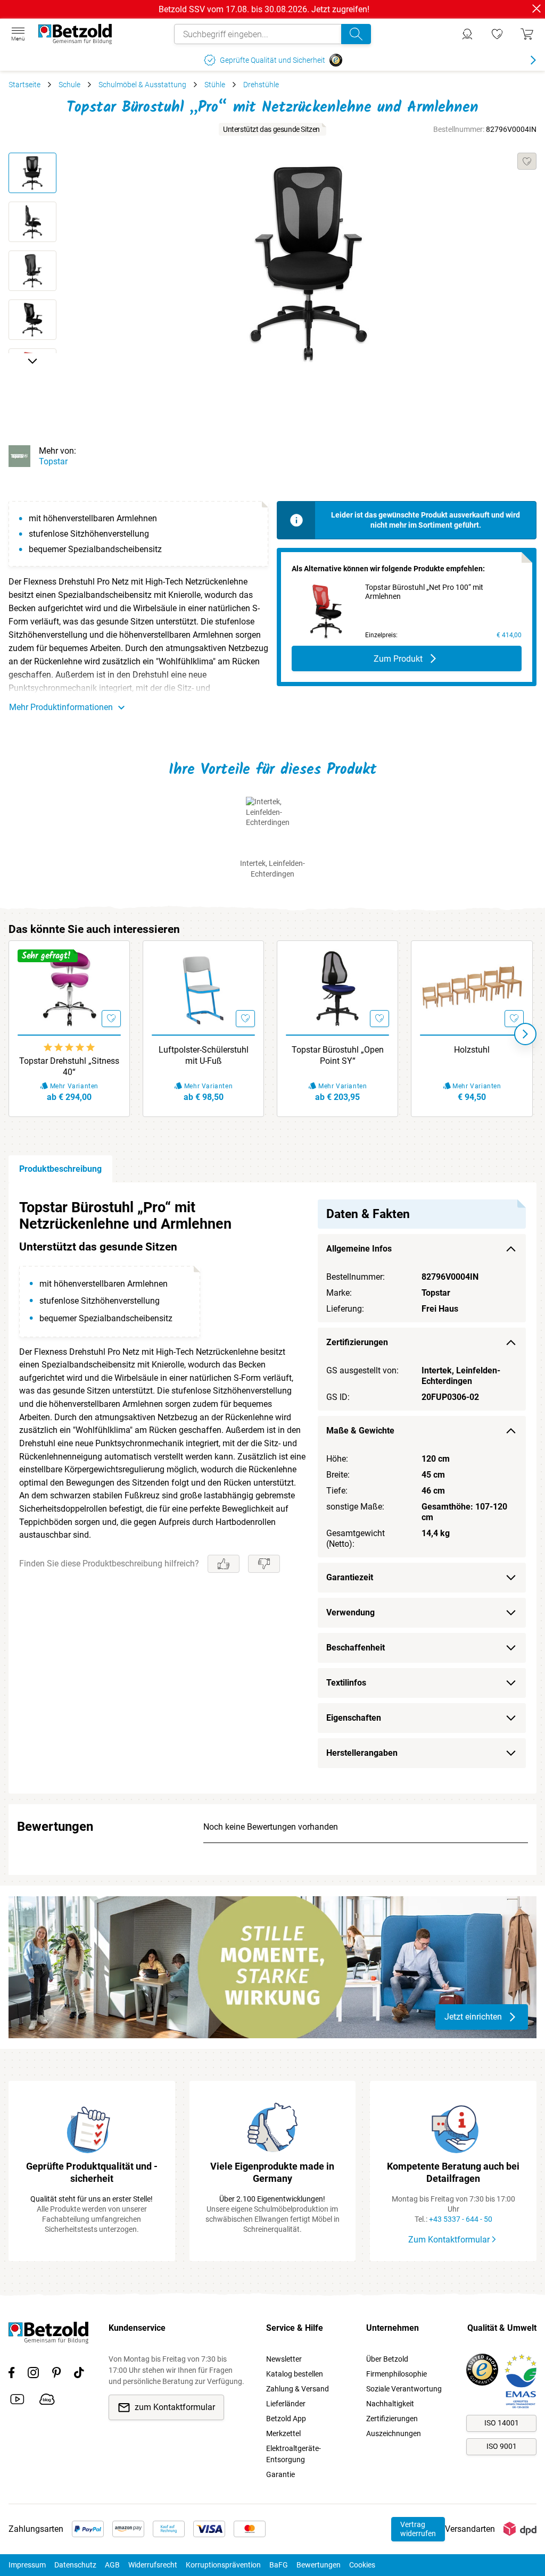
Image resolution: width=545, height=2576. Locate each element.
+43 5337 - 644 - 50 (461, 2219)
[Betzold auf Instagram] (33, 2374)
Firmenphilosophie (397, 2374)
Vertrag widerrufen (418, 2529)
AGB (112, 2565)
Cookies (362, 2565)
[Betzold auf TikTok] (79, 2374)
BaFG (279, 2565)
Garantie (280, 2474)
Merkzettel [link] (283, 2433)
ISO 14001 (502, 2423)
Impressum (27, 2565)
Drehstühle (261, 85)
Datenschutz (75, 2565)
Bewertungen (319, 2565)
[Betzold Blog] (47, 2401)
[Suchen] (356, 34)
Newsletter (284, 2359)
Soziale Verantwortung (404, 2389)
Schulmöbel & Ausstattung (142, 85)
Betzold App (286, 2419)
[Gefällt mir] (224, 1564)
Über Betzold (387, 2359)
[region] (272, 1488)
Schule (69, 85)
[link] (497, 34)
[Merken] (527, 161)
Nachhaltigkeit (390, 2404)
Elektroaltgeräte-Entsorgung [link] (294, 2454)
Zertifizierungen (392, 2419)
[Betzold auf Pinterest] (56, 2374)
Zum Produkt (398, 659)
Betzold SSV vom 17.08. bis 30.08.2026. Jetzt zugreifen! (264, 9)
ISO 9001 (502, 2446)
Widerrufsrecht (153, 2565)
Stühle (215, 85)
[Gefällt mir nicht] (264, 1564)
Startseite (24, 85)
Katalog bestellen (295, 2374)
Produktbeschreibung (60, 1169)
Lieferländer (286, 2404)
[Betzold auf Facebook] (11, 2374)
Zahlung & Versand (298, 2389)
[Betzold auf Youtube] (17, 2401)
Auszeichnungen (394, 2433)
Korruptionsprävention (223, 2565)
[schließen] (536, 9)
